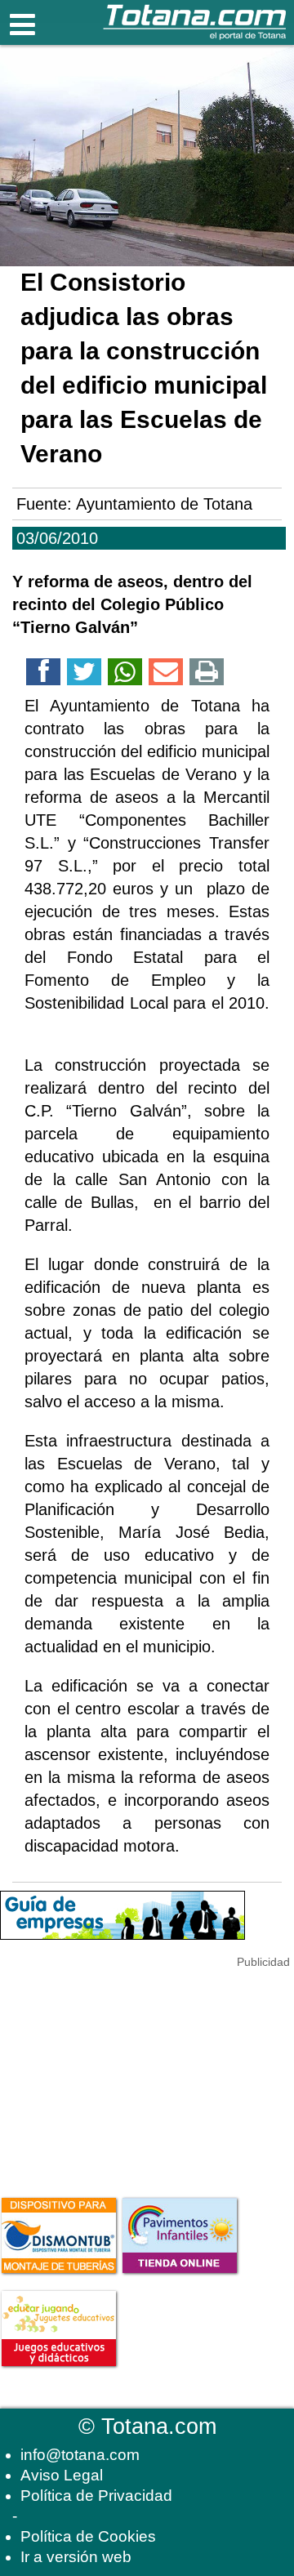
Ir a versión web (76, 2557)
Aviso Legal (62, 2475)
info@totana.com (80, 2455)
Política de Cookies (88, 2536)
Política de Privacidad (96, 2496)
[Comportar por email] (166, 675)
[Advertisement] (122, 2074)
